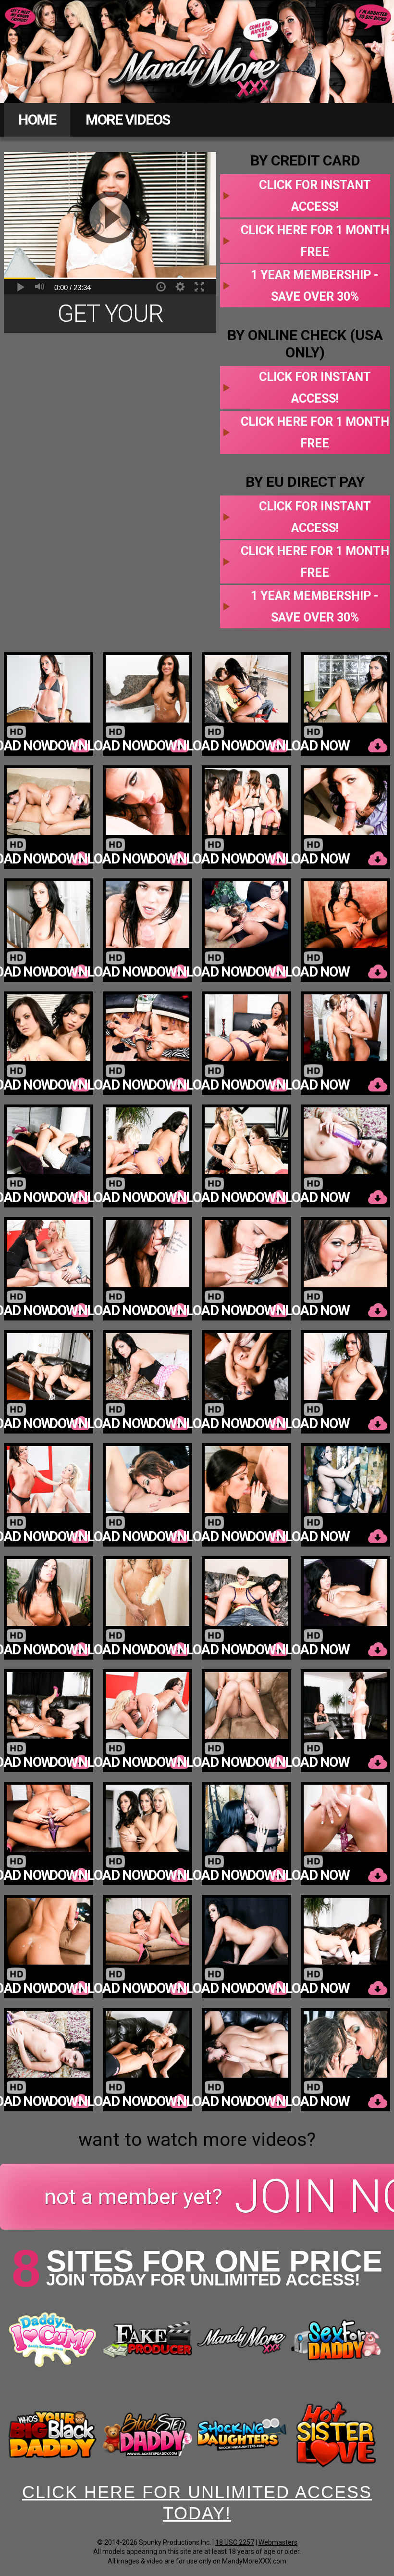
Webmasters (278, 2542)
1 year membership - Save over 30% (315, 286)
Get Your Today (103, 316)
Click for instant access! (315, 196)
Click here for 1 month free (315, 241)
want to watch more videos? (197, 2140)
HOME (37, 120)
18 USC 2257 (235, 2542)
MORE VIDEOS (128, 120)
